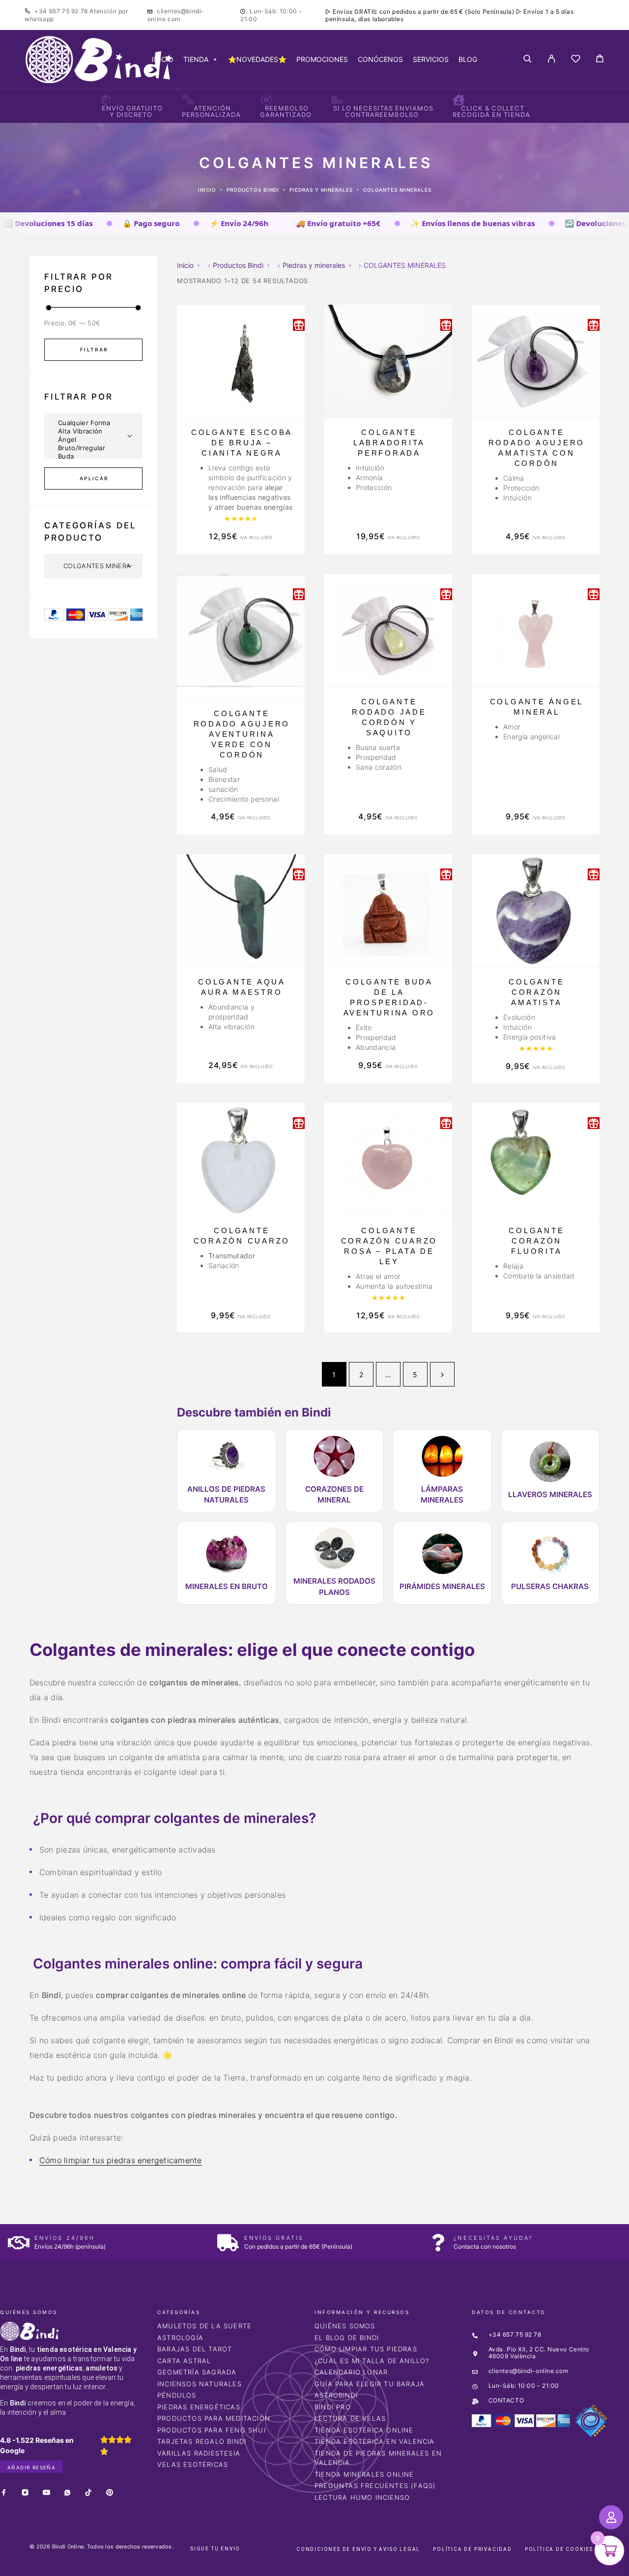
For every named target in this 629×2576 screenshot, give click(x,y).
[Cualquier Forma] (93, 423)
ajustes (392, 2565)
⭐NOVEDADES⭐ (257, 59)
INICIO (163, 59)
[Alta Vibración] (93, 431)
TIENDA (196, 59)
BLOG (468, 59)
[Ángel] (93, 440)
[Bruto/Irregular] (93, 448)
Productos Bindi (253, 190)
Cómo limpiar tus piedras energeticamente (121, 2160)
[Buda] (93, 456)
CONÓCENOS (380, 59)
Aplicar (94, 478)
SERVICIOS (431, 59)
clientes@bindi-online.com (176, 15)
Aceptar (453, 2561)
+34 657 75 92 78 (62, 11)
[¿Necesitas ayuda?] (438, 2243)
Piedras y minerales (321, 190)
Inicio (207, 190)
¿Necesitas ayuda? (493, 2238)
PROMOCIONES (322, 59)
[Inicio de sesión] (552, 59)
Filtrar (94, 349)
